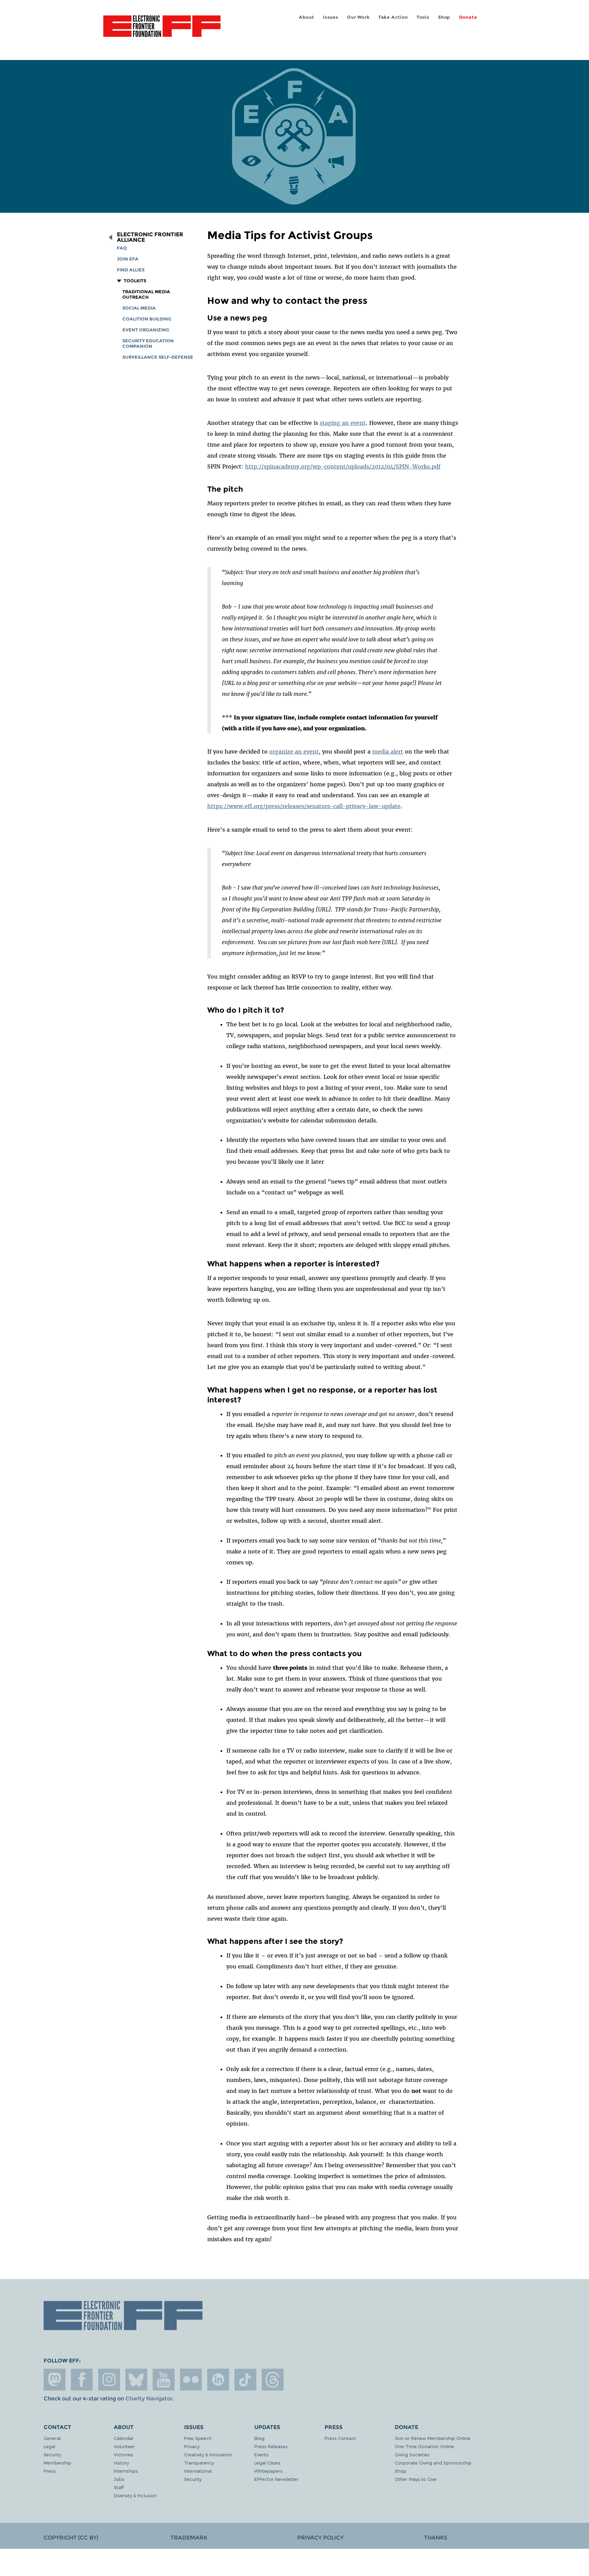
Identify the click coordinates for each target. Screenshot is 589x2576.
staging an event (343, 423)
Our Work (358, 17)
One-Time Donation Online (424, 2446)
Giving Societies (412, 2454)
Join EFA (128, 259)
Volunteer (124, 2446)
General (52, 2438)
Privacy (192, 2446)
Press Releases (271, 2446)
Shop (444, 17)
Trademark (189, 2538)
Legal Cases (267, 2463)
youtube (164, 2380)
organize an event (294, 751)
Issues (331, 17)
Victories (124, 2454)
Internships (126, 2471)
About (307, 17)
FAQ (122, 248)
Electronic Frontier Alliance (150, 237)
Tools (423, 17)
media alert (388, 751)
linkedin (218, 2380)
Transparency (199, 2463)
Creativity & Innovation (208, 2454)
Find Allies (131, 270)
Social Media (139, 308)
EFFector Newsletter (276, 2479)
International (198, 2471)
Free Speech (198, 2438)
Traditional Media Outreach (146, 294)
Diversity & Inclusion (135, 2495)
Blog (259, 2438)
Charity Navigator (149, 2399)
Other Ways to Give (416, 2479)
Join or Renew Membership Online (433, 2438)
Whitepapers (268, 2471)
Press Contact (340, 2438)
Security (52, 2454)
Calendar (124, 2438)
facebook (82, 2380)
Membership (57, 2463)
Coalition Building (147, 319)
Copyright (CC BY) (71, 2538)
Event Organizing (146, 330)
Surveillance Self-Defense (158, 357)
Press (50, 2471)
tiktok (245, 2380)
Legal (49, 2446)
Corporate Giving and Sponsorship (433, 2463)
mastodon (55, 2380)
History (121, 2463)
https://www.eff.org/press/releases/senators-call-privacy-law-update (304, 806)
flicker (191, 2380)
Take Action (393, 17)
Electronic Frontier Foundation (162, 30)
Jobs (119, 2479)
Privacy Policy (320, 2538)
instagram (109, 2380)
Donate (468, 17)
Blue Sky (136, 2380)
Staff (119, 2487)
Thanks (436, 2538)
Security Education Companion (148, 344)
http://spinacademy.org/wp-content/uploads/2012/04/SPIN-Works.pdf (343, 466)
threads (273, 2380)
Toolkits (135, 281)
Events (261, 2454)
